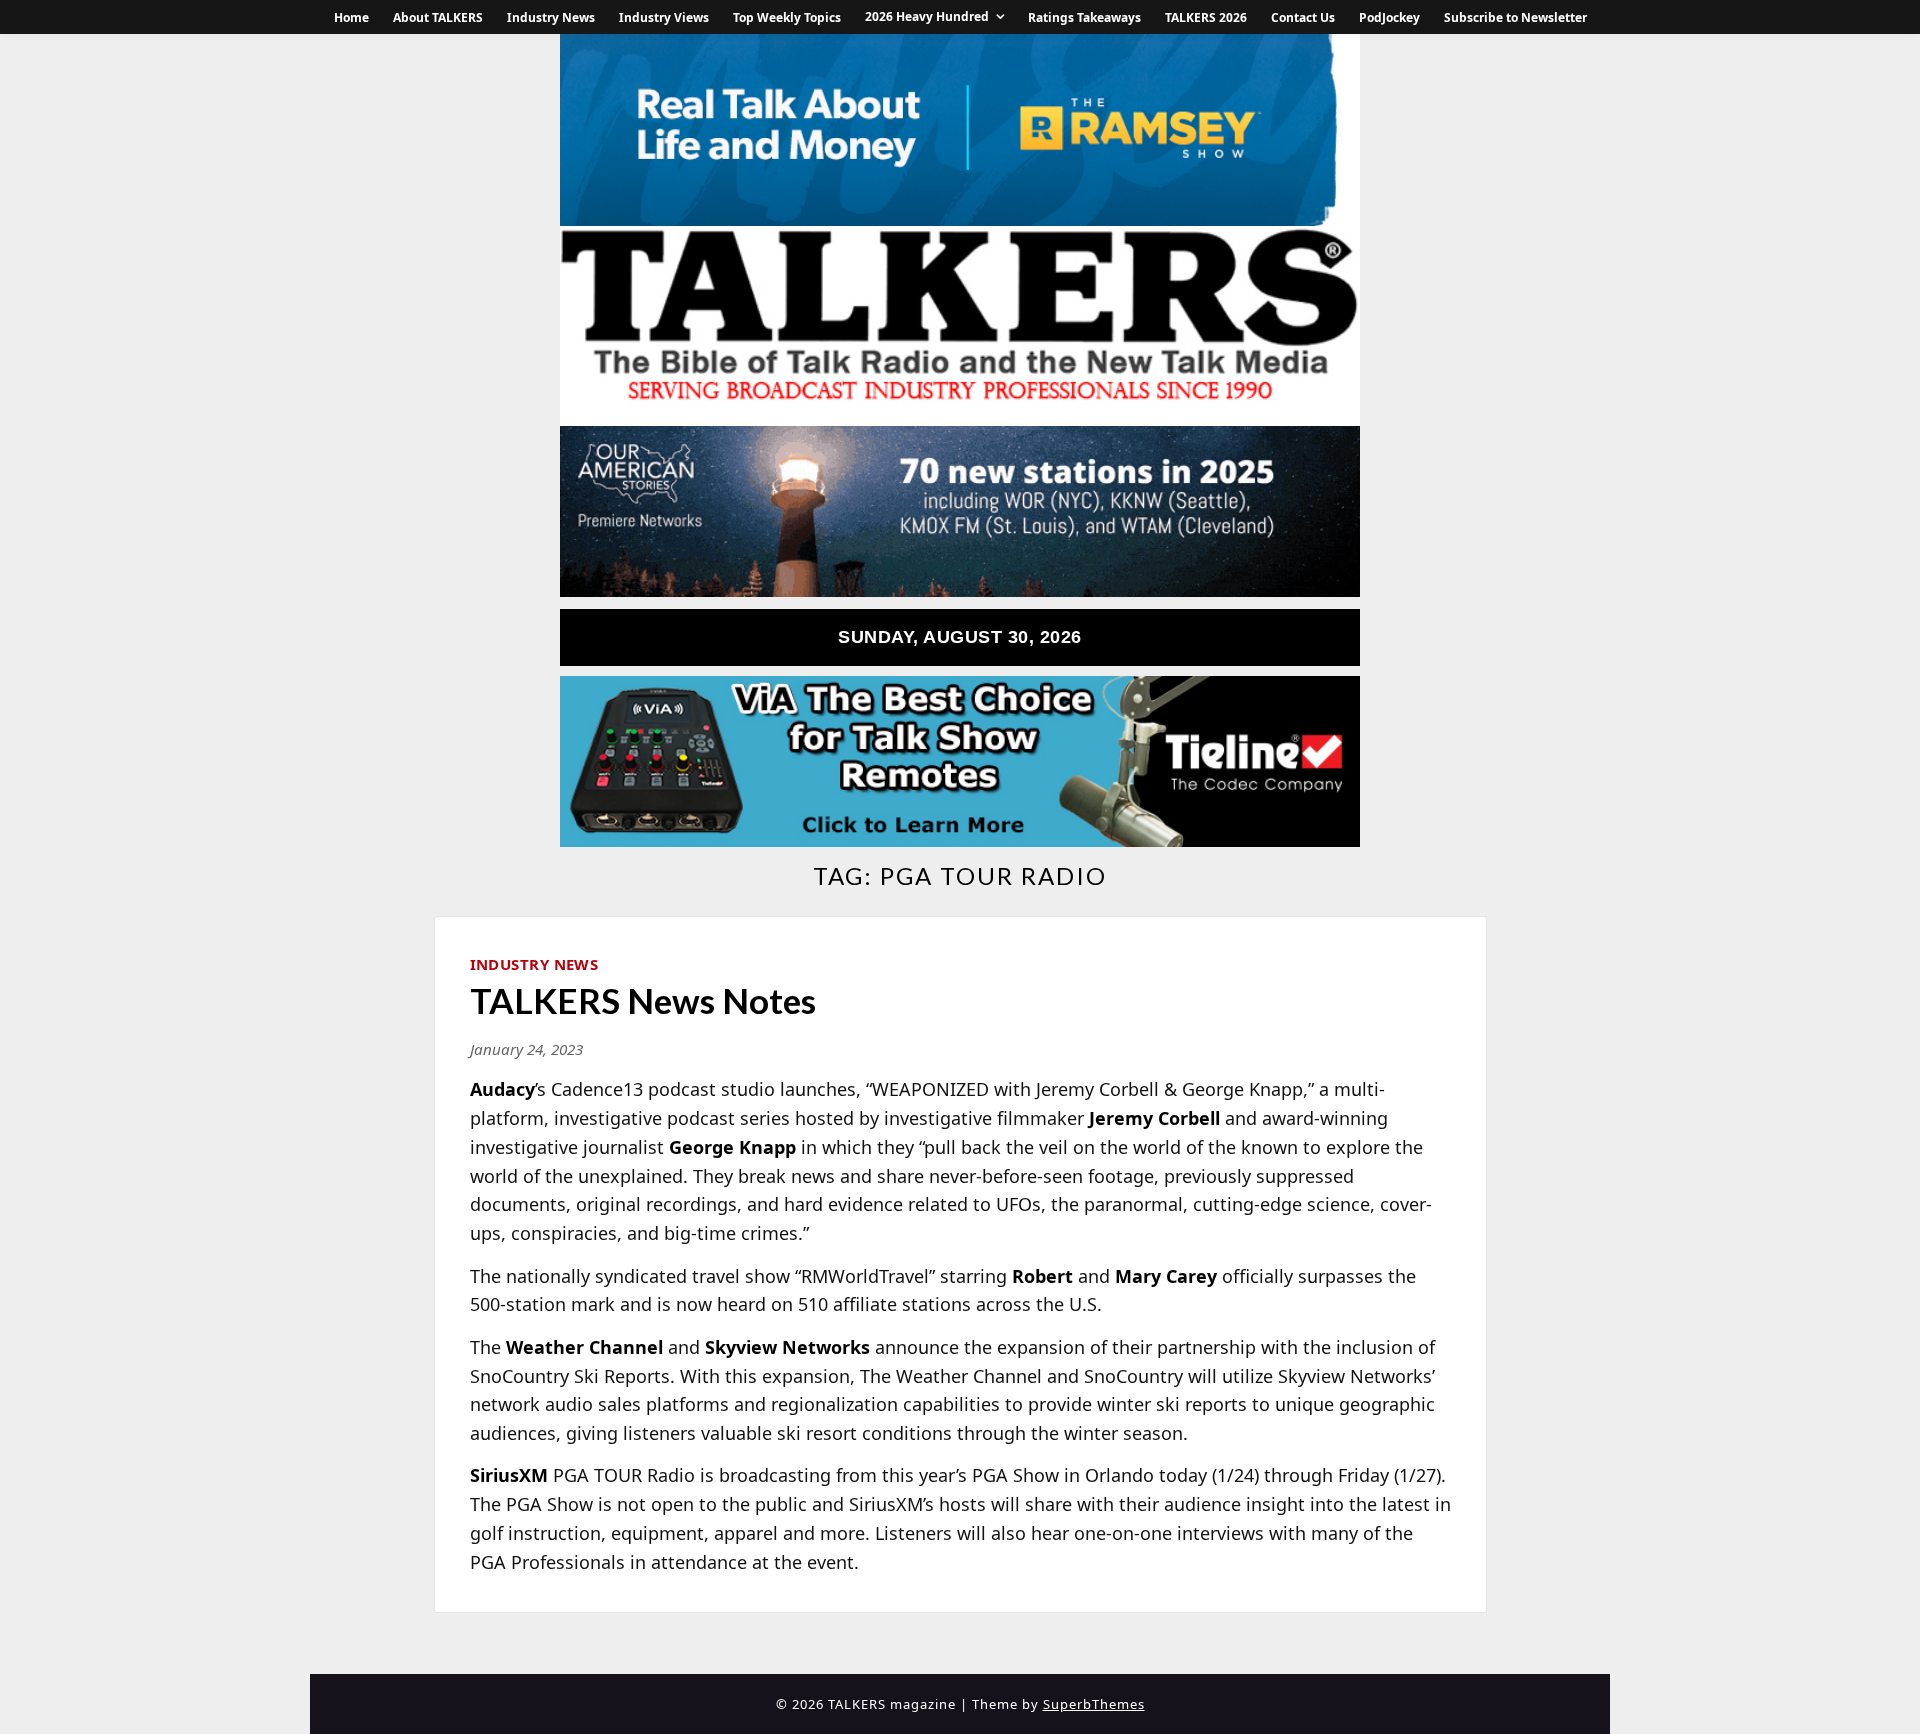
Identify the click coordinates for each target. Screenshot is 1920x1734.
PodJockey (1389, 17)
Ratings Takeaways (1084, 17)
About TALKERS (438, 17)
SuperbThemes (1094, 1704)
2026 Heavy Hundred (927, 16)
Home (351, 17)
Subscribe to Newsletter (1515, 17)
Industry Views (664, 17)
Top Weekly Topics (787, 17)
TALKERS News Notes (643, 1000)
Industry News (551, 17)
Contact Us (1303, 17)
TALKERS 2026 (1206, 17)
